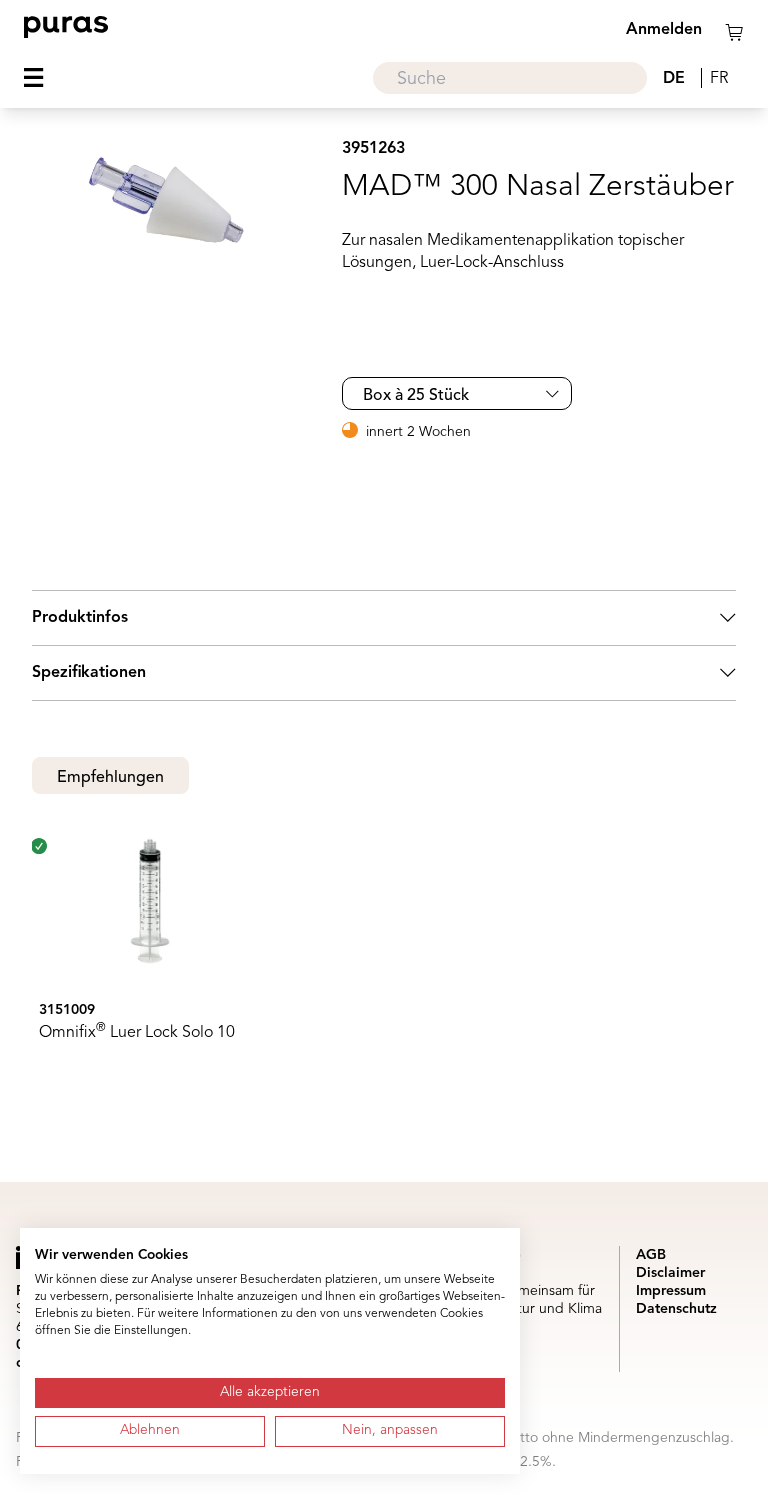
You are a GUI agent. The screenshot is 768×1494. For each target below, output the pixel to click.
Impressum (671, 1291)
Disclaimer (670, 1273)
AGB (651, 1255)
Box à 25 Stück (416, 396)
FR (719, 79)
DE (674, 79)
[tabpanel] (384, 956)
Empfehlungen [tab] (110, 778)
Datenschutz (676, 1309)
